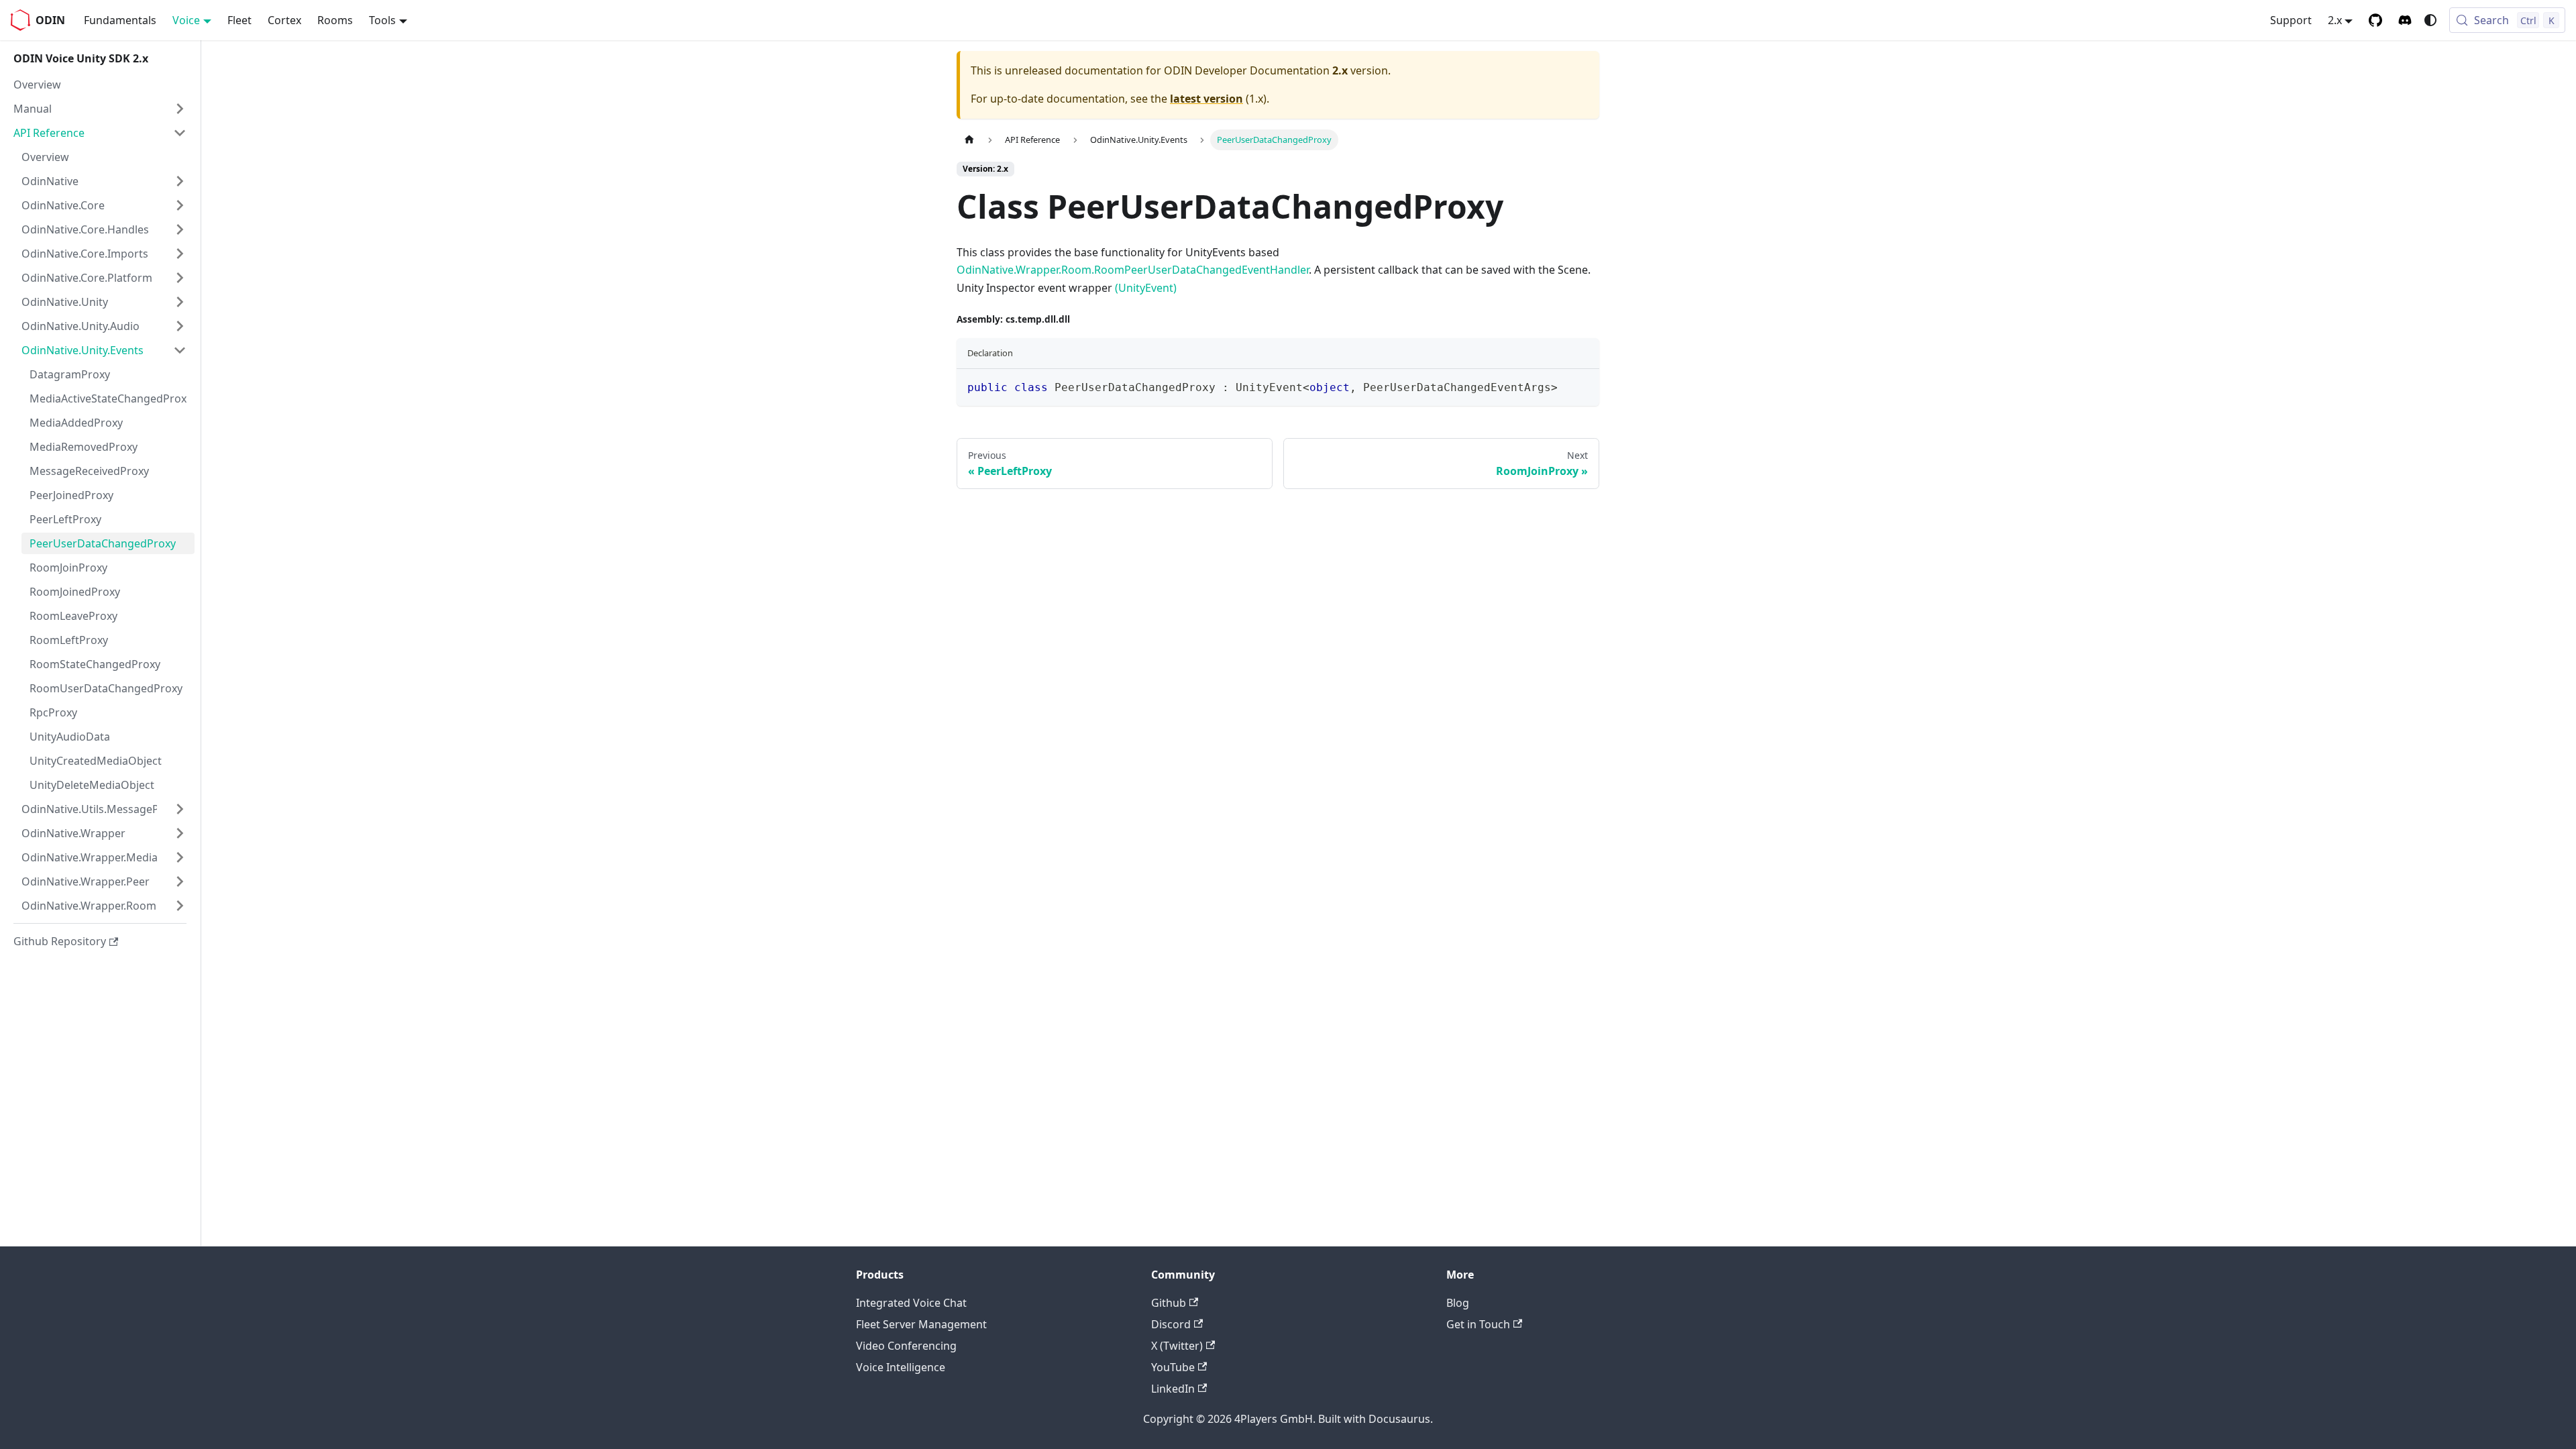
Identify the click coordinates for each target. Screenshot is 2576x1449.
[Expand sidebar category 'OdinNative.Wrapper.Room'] (180, 906)
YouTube (1173, 1367)
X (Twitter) (1177, 1346)
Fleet (239, 20)
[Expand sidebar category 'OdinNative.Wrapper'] (180, 833)
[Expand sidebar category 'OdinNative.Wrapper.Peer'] (180, 881)
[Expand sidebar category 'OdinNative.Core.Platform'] (180, 278)
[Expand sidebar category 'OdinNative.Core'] (180, 205)
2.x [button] (2335, 20)
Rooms (335, 20)
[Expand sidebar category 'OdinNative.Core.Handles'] (180, 229)
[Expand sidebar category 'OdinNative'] (180, 181)
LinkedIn (1173, 1389)
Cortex (284, 20)
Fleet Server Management (921, 1324)
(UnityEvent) (1146, 288)
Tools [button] (382, 20)
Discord (1171, 1324)
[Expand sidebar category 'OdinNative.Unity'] (180, 302)
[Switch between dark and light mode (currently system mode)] (2430, 20)
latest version (1206, 99)
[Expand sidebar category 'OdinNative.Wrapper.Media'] (180, 857)
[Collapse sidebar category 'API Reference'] (180, 133)
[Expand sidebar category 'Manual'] (180, 109)
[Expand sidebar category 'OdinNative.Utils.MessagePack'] (180, 809)
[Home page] (969, 140)
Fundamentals (120, 20)
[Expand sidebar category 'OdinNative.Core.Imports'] (180, 254)
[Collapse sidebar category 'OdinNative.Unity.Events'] (180, 350)
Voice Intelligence (901, 1367)
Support (2291, 20)
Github (1169, 1303)
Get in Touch (1478, 1324)
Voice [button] (186, 20)
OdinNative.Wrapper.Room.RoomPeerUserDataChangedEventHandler (1133, 270)
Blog (1458, 1303)
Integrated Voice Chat (911, 1303)
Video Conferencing (906, 1346)
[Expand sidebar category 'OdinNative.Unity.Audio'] (180, 326)
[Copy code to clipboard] (1583, 385)
